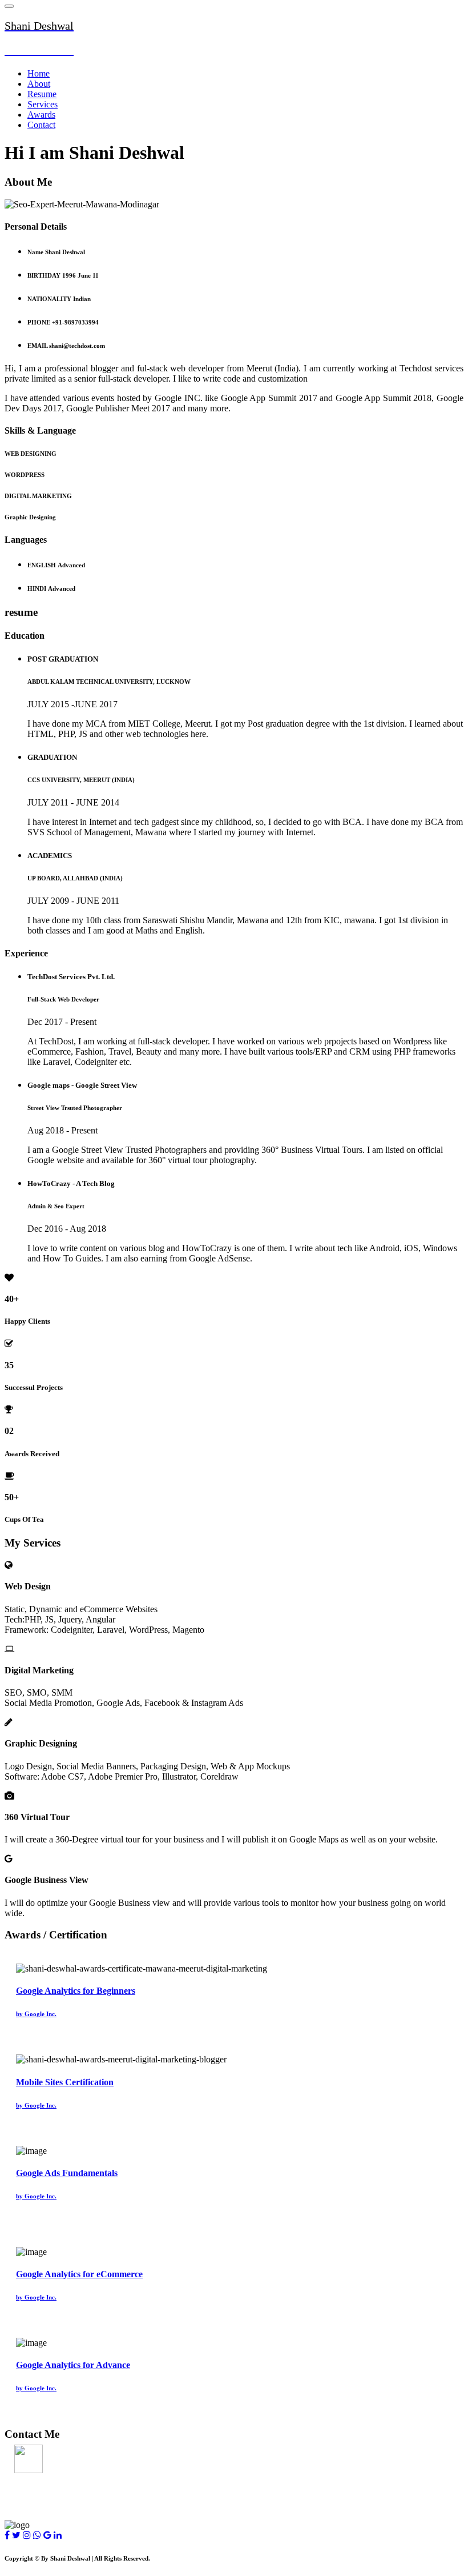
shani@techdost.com (44, 2480)
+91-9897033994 (36, 2503)
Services (43, 104)
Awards (41, 115)
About (39, 84)
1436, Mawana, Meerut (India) (64, 2457)
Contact (41, 125)
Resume (42, 94)
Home (39, 73)
